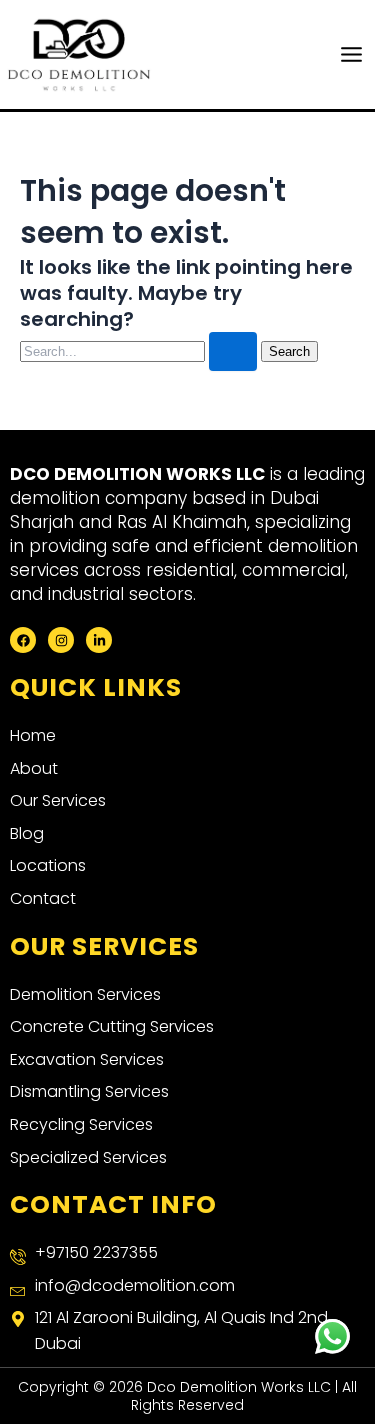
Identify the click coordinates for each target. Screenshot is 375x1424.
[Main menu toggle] (351, 54)
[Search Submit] (233, 351)
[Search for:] (140, 351)
